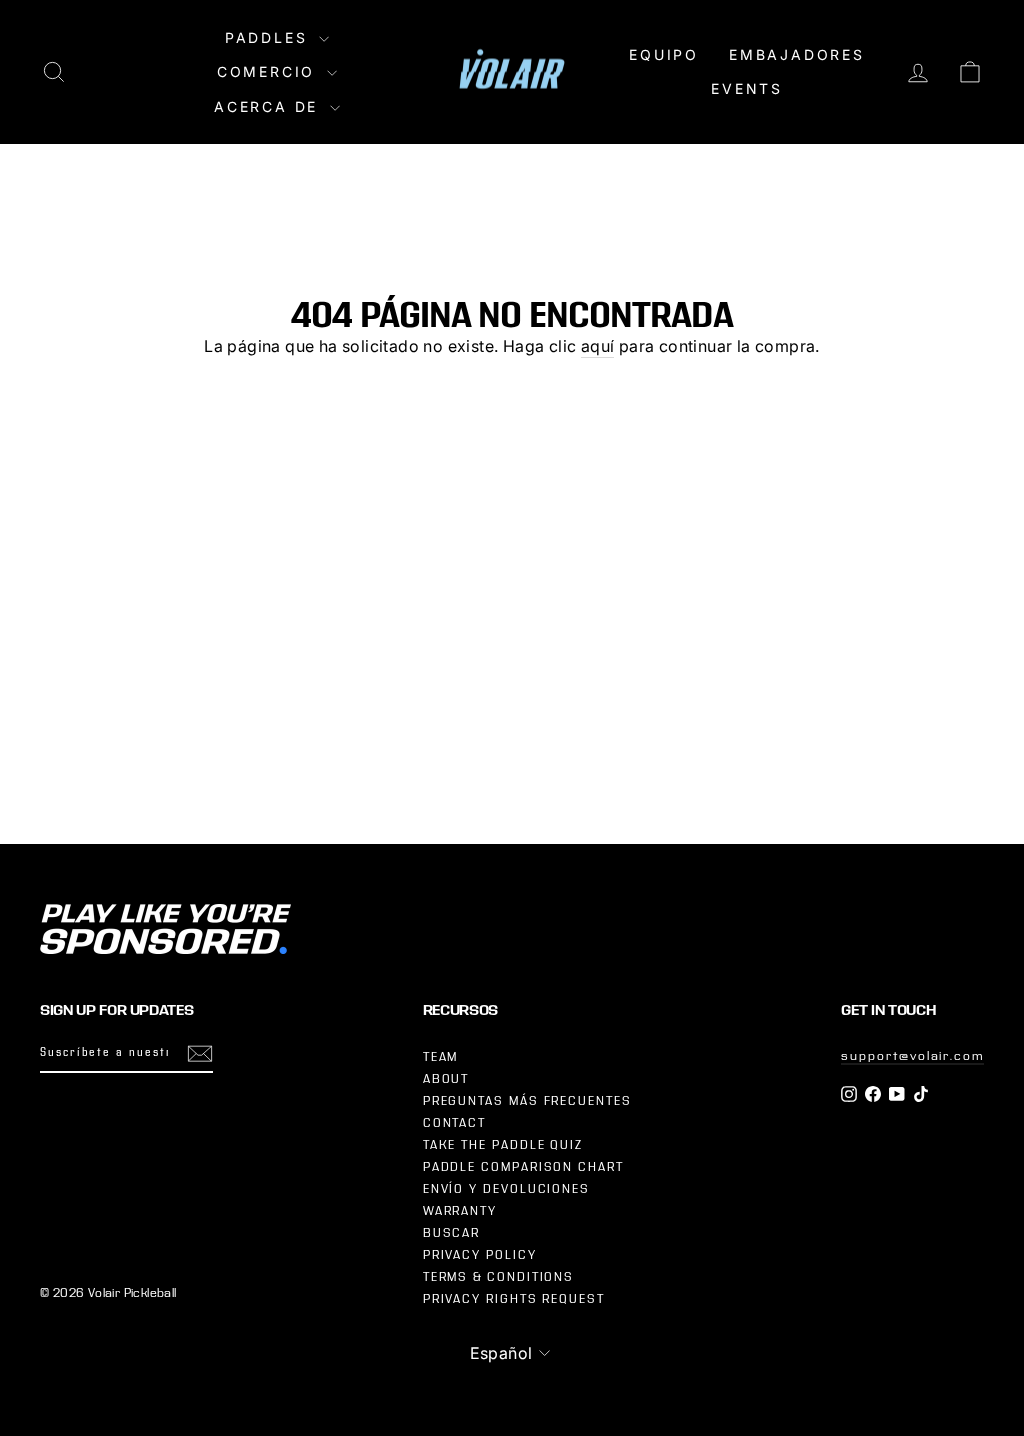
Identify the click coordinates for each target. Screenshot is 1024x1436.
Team (441, 1057)
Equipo (664, 54)
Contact (454, 1123)
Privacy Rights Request (514, 1299)
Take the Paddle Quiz (503, 1145)
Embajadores (797, 54)
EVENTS (747, 88)
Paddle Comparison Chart (523, 1167)
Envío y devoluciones (506, 1189)
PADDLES (269, 37)
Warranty (460, 1211)
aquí (598, 346)
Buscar (452, 1233)
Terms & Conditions (499, 1277)
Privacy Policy (480, 1255)
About (446, 1079)
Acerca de (269, 106)
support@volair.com (912, 1056)
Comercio (269, 71)
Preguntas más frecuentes (527, 1101)
